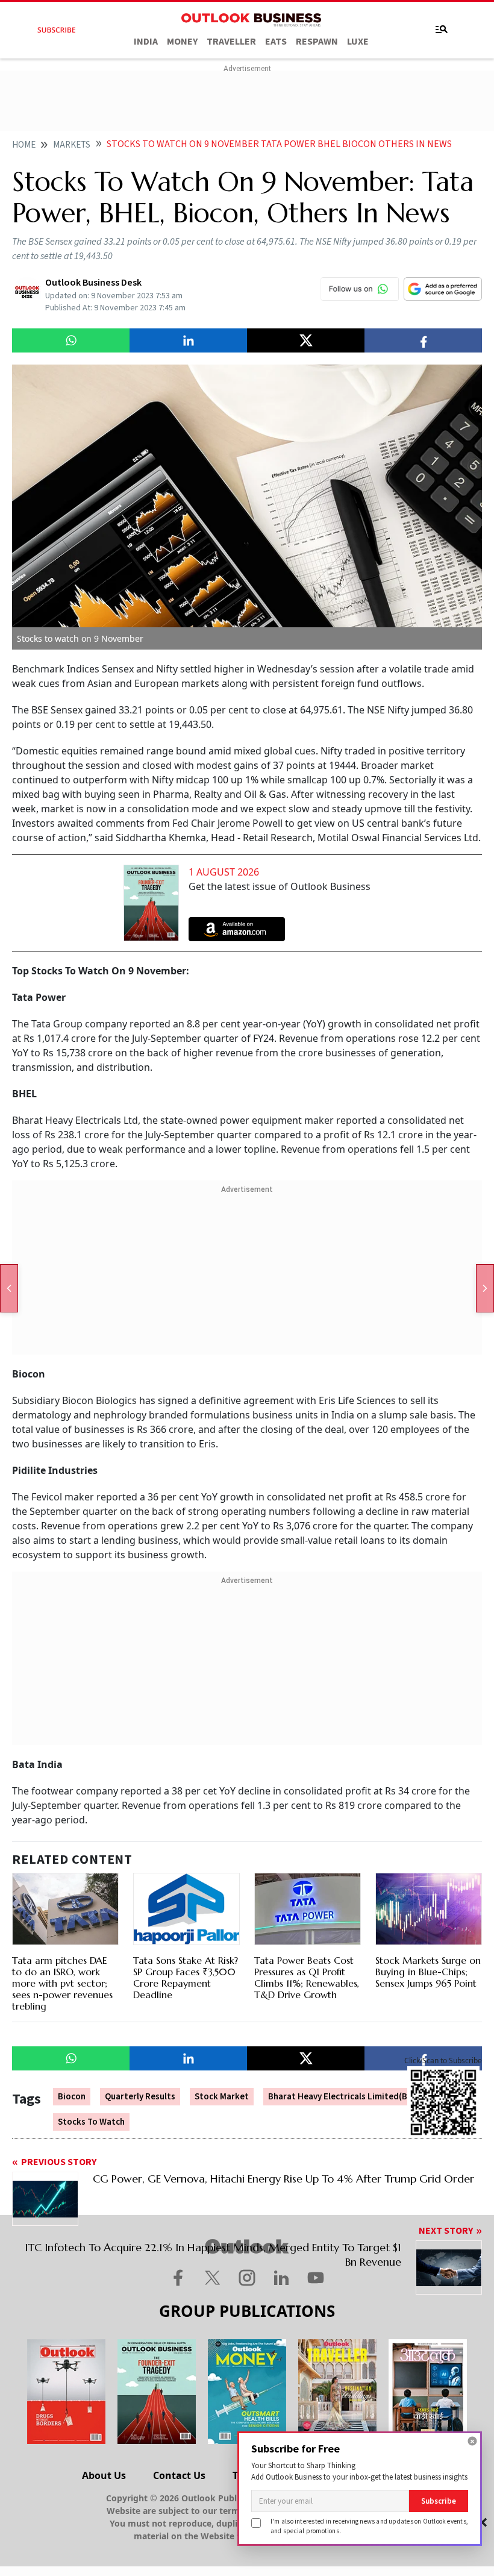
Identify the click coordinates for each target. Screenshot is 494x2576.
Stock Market (222, 2097)
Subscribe (439, 2501)
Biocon (72, 2097)
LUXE (358, 42)
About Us (104, 2475)
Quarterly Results (140, 2097)
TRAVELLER (231, 42)
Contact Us (179, 2475)
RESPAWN (317, 42)
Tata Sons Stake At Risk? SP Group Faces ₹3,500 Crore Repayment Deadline (186, 1978)
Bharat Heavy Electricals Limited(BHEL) (347, 2097)
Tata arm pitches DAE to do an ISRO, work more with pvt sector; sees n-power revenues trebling (62, 1983)
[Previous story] (9, 1288)
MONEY (182, 42)
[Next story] (485, 1288)
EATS (276, 42)
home (24, 145)
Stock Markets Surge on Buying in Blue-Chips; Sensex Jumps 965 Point (428, 1972)
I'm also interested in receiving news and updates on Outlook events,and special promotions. (369, 2526)
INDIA (146, 42)
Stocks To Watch (91, 2122)
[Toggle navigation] (442, 30)
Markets (72, 145)
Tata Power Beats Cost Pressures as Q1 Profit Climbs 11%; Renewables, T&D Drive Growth (307, 1978)
